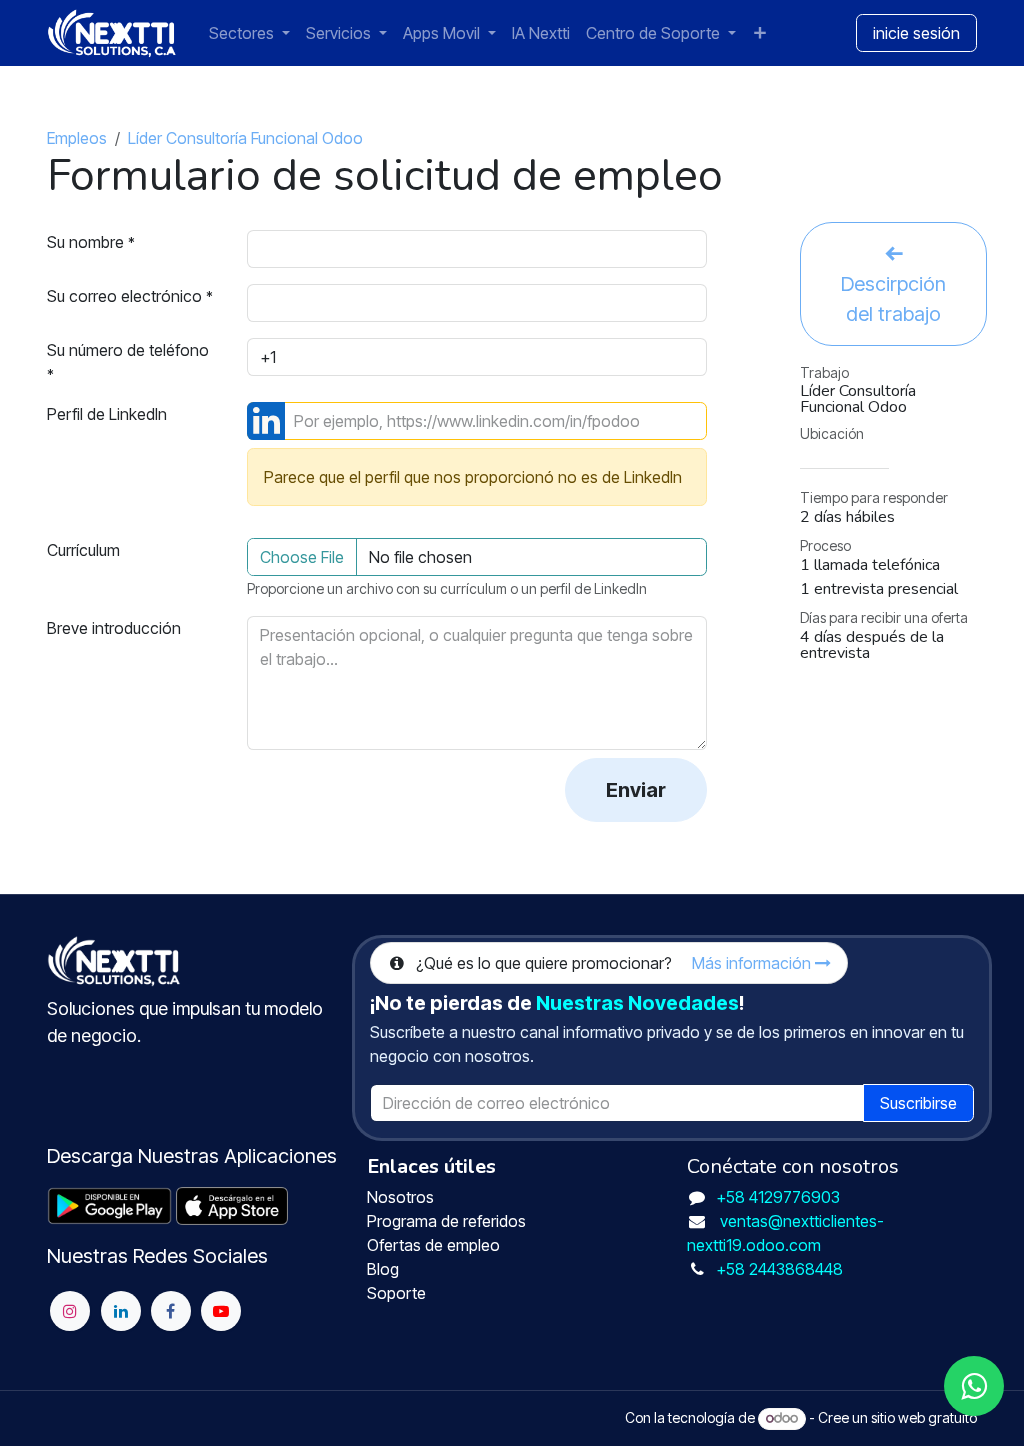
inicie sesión (916, 33)
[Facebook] (171, 1311)
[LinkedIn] (121, 1311)
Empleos (77, 138)
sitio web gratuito (924, 1417)
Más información (753, 963)
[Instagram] (70, 1311)
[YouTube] (221, 1311)
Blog (385, 1269)
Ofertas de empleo (435, 1245)
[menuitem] (249, 33)
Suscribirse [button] (918, 1103)
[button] (636, 790)
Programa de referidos (448, 1221)
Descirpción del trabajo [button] (893, 299)
